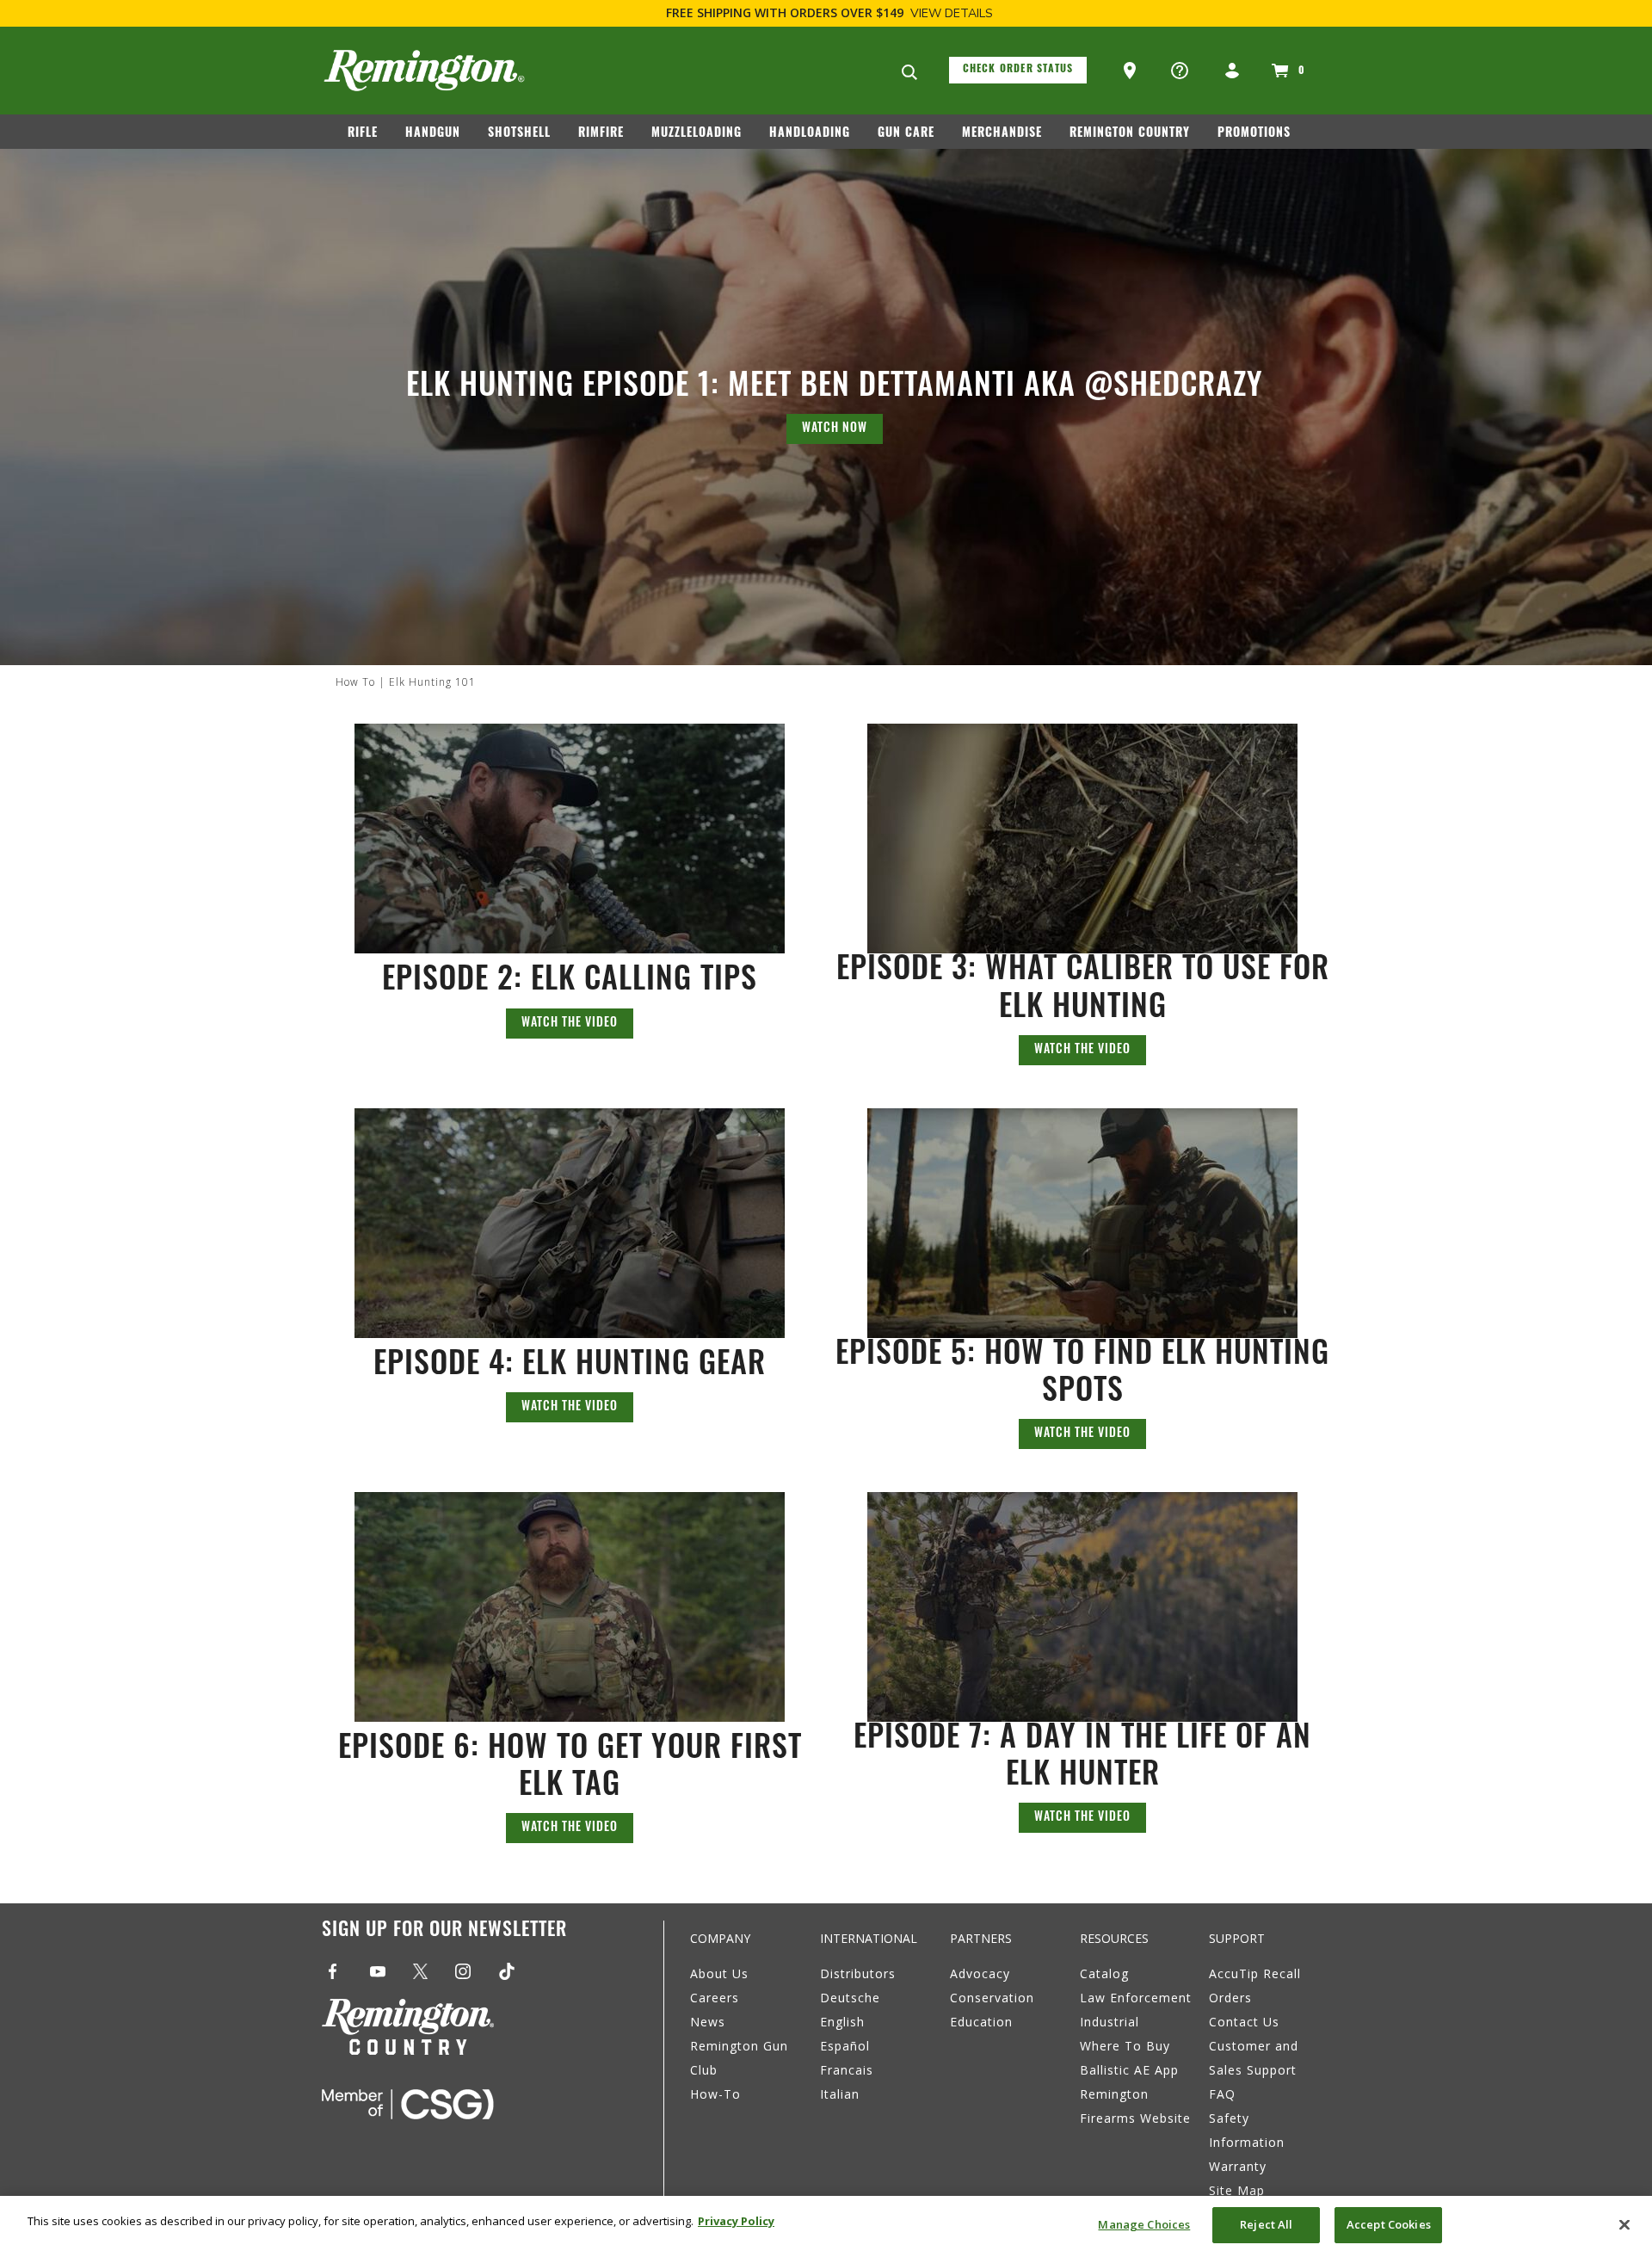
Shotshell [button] (519, 134)
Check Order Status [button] (1018, 70)
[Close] (1624, 2224)
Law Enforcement (1136, 1998)
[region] (826, 2226)
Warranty (1238, 2166)
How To (355, 682)
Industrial (1110, 2022)
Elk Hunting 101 (432, 682)
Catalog (1104, 1973)
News (708, 2022)
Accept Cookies (1389, 2224)
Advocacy (980, 1973)
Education (981, 2022)
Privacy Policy (736, 2221)
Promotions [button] (1254, 134)
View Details (952, 13)
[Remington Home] (424, 71)
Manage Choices (1144, 2224)
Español (845, 2046)
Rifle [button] (363, 134)
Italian (840, 2094)
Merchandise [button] (1002, 134)
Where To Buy (1125, 2046)
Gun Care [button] (906, 134)
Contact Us (1244, 2022)
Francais (847, 2070)
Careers (715, 1998)
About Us (719, 1973)
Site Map (1237, 2190)
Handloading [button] (810, 134)
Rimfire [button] (601, 134)
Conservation (992, 1998)
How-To (715, 2094)
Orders (1230, 1998)
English (842, 2022)
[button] (1131, 71)
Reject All (1266, 2224)
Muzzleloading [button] (697, 134)
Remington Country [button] (1130, 134)
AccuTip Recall (1255, 1973)
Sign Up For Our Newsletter (444, 1931)
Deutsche (850, 1998)
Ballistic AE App (1129, 2070)
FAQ (1222, 2094)
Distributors (858, 1973)
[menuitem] (370, 137)
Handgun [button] (433, 134)
